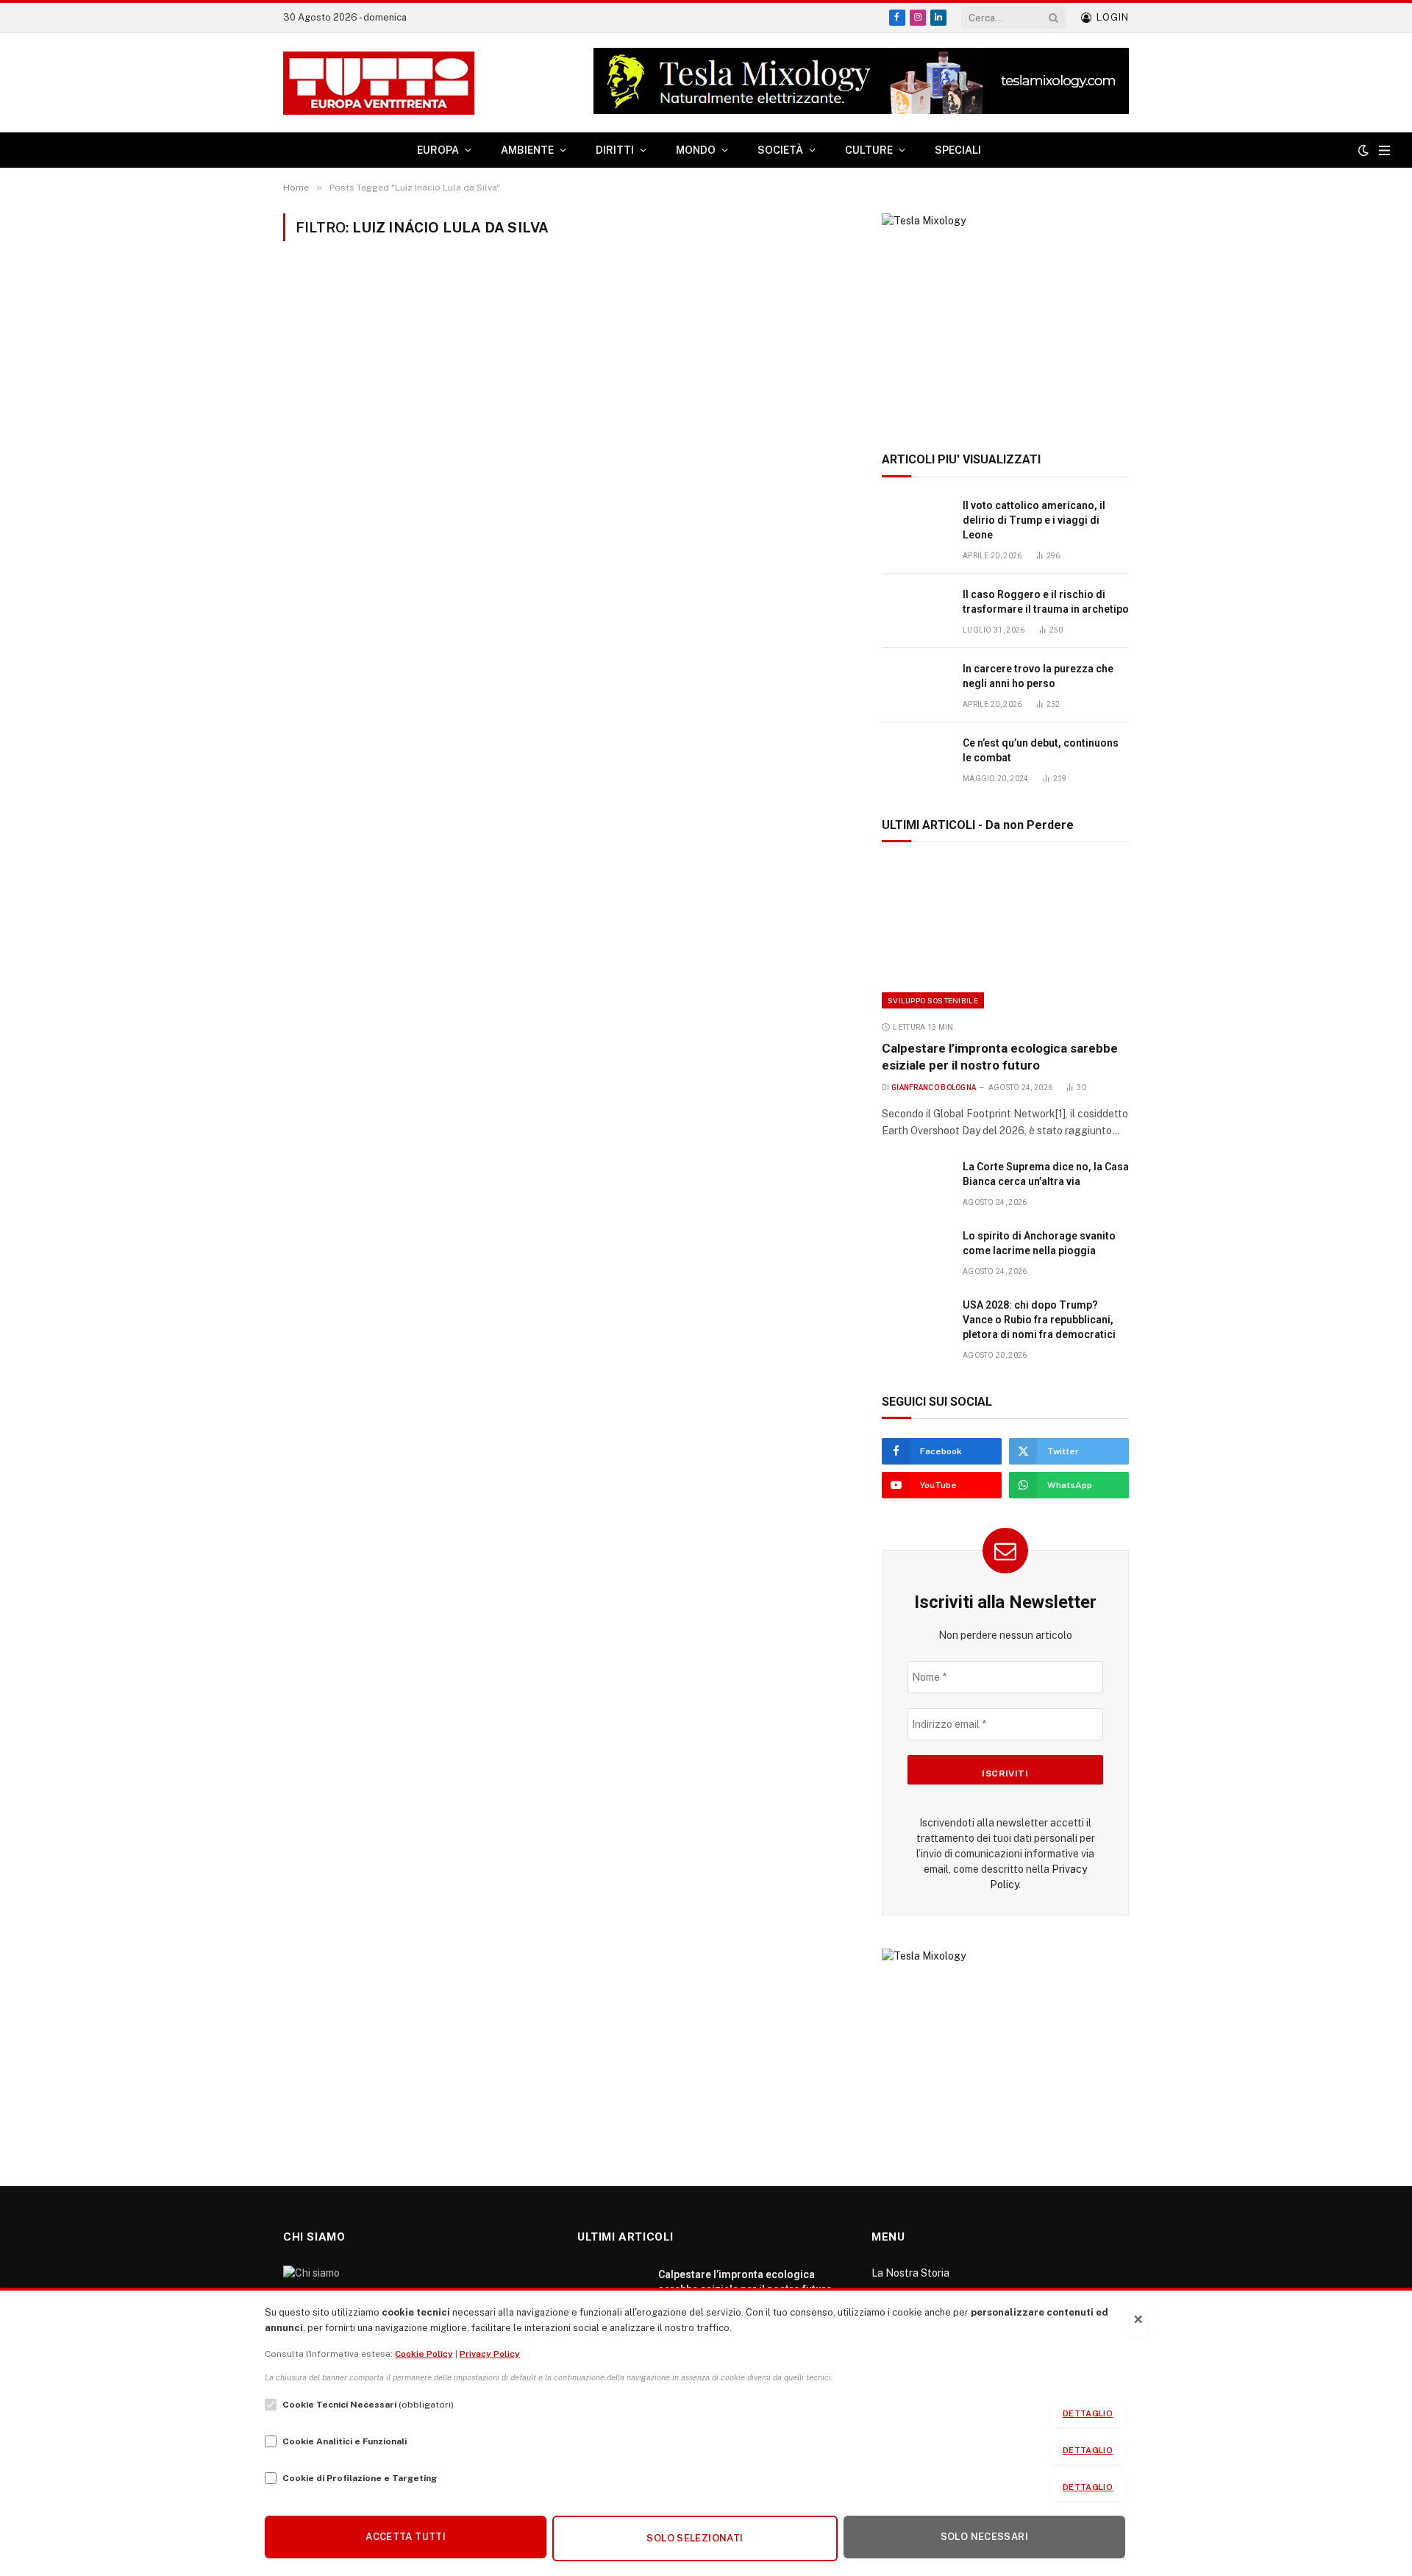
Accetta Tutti (406, 2537)
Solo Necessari (984, 2537)
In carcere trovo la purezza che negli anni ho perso (1038, 676)
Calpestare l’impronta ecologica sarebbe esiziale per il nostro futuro (1000, 1057)
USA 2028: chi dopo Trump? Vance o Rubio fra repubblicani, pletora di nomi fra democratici (1039, 1320)
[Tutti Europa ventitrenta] (379, 83)
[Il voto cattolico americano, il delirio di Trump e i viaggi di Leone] (916, 522)
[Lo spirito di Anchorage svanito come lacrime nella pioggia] (916, 1252)
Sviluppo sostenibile (933, 1000)
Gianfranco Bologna (934, 1088)
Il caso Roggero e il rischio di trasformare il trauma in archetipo (1046, 602)
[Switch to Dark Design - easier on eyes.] (1363, 150)
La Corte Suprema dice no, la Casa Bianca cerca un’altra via (1046, 1174)
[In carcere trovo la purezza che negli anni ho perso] (916, 685)
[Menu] (1384, 150)
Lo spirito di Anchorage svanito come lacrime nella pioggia (1039, 1243)
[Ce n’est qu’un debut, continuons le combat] (916, 759)
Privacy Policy (490, 2354)
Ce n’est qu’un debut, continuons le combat (1041, 750)
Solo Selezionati (695, 2538)
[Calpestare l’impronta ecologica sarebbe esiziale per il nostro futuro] (1005, 935)
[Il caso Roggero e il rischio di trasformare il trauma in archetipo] (916, 611)
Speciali (958, 150)
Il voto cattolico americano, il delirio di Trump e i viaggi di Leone (1034, 520)
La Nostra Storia (910, 2273)
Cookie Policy (424, 2354)
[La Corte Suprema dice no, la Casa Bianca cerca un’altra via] (916, 1183)
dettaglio (1088, 2413)
